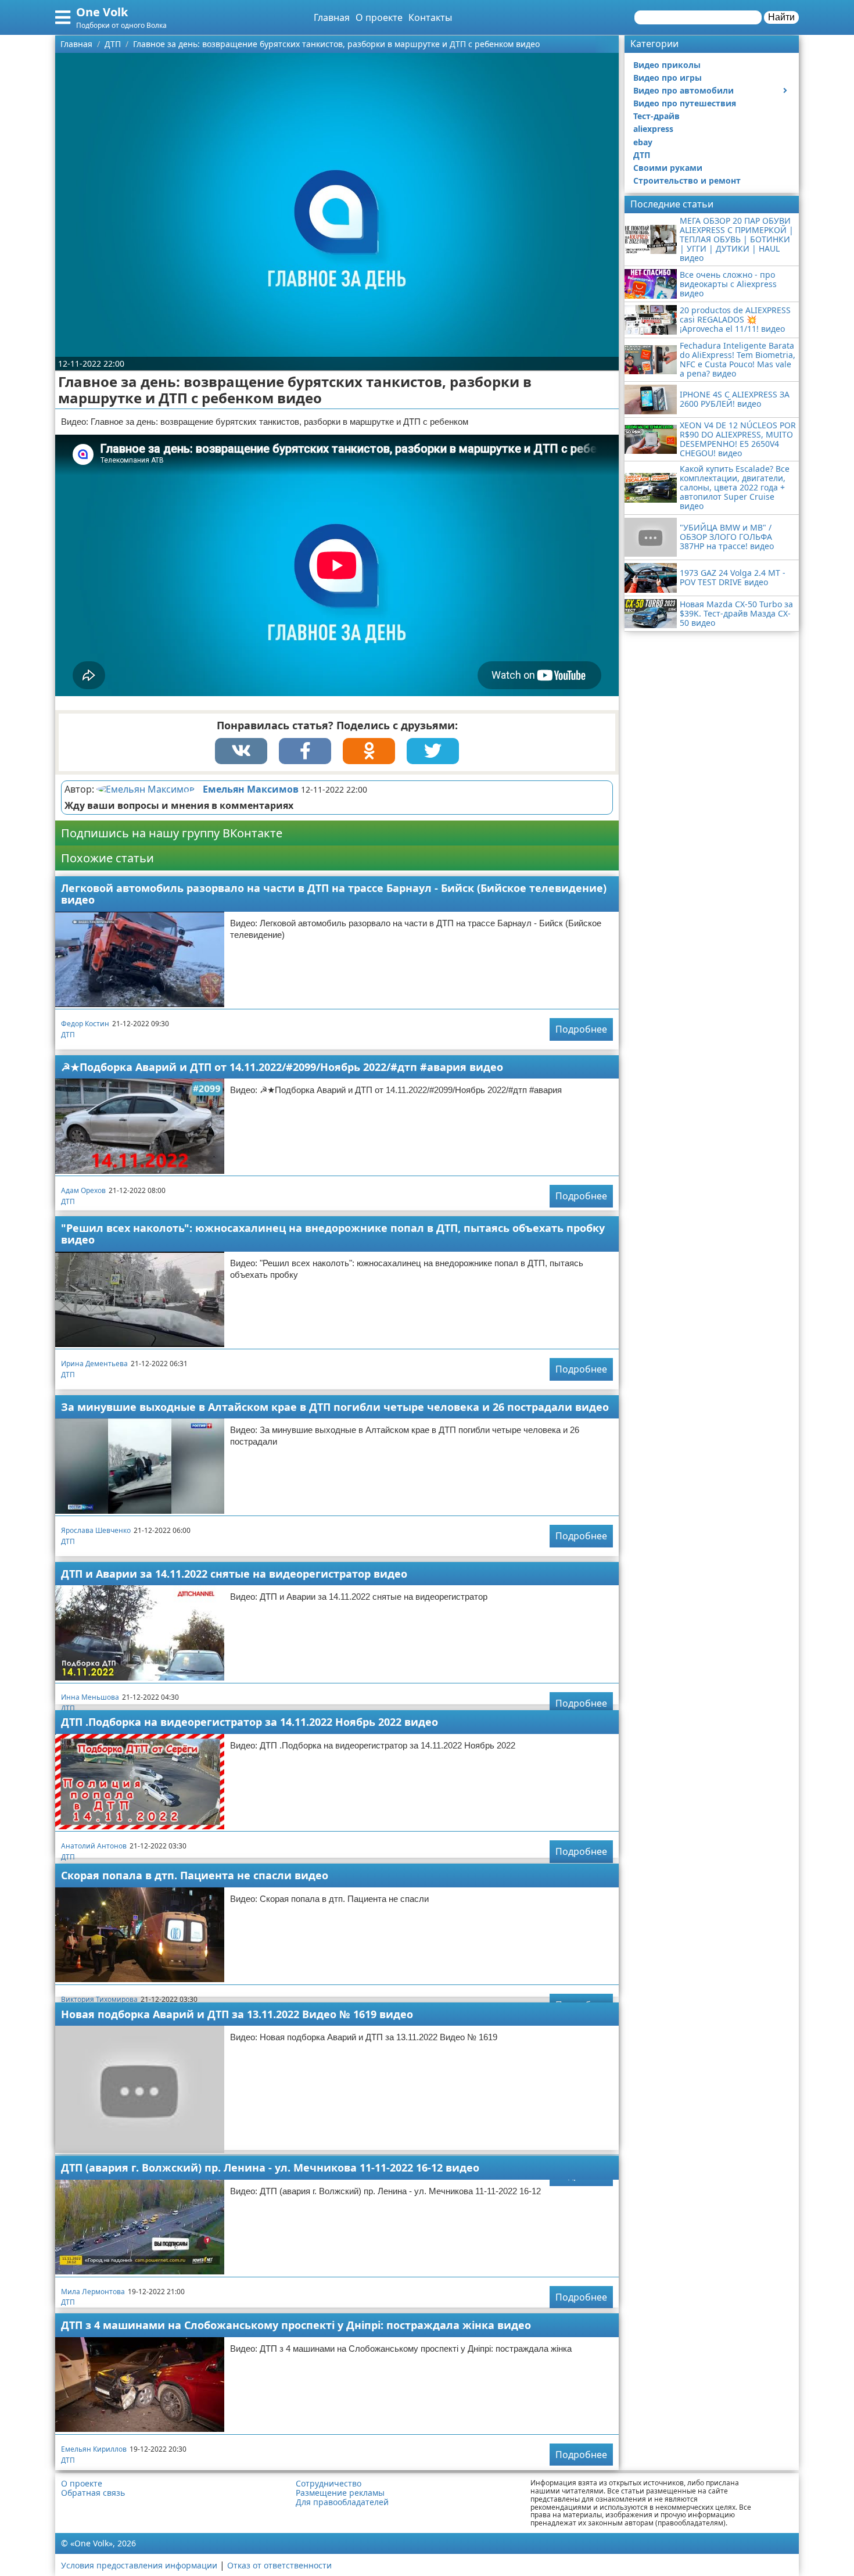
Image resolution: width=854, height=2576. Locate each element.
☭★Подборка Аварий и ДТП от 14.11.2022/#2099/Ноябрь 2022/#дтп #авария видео (282, 1067)
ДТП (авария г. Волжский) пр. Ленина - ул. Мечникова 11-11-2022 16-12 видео (270, 2167)
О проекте (379, 17)
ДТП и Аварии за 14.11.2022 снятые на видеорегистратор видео (234, 1574)
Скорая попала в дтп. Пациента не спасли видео (195, 1875)
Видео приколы (667, 65)
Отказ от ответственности (279, 2565)
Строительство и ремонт (687, 180)
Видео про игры (668, 78)
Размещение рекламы (340, 2493)
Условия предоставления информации (139, 2565)
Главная (332, 17)
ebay (643, 142)
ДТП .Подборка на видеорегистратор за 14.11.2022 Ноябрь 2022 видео (250, 1722)
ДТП (68, 1035)
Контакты (430, 17)
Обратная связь (93, 2493)
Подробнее (581, 1029)
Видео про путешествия (685, 103)
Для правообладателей (342, 2502)
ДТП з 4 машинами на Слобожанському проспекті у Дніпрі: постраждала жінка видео (296, 2325)
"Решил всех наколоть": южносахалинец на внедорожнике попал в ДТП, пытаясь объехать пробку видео (333, 1234)
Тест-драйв (656, 116)
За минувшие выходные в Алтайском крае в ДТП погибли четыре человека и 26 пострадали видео (335, 1407)
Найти (781, 17)
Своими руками (668, 168)
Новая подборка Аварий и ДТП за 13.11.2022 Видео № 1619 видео (237, 2014)
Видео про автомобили (683, 90)
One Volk (102, 12)
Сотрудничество (329, 2484)
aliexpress (653, 129)
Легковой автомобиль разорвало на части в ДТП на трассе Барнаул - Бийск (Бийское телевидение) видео (334, 894)
